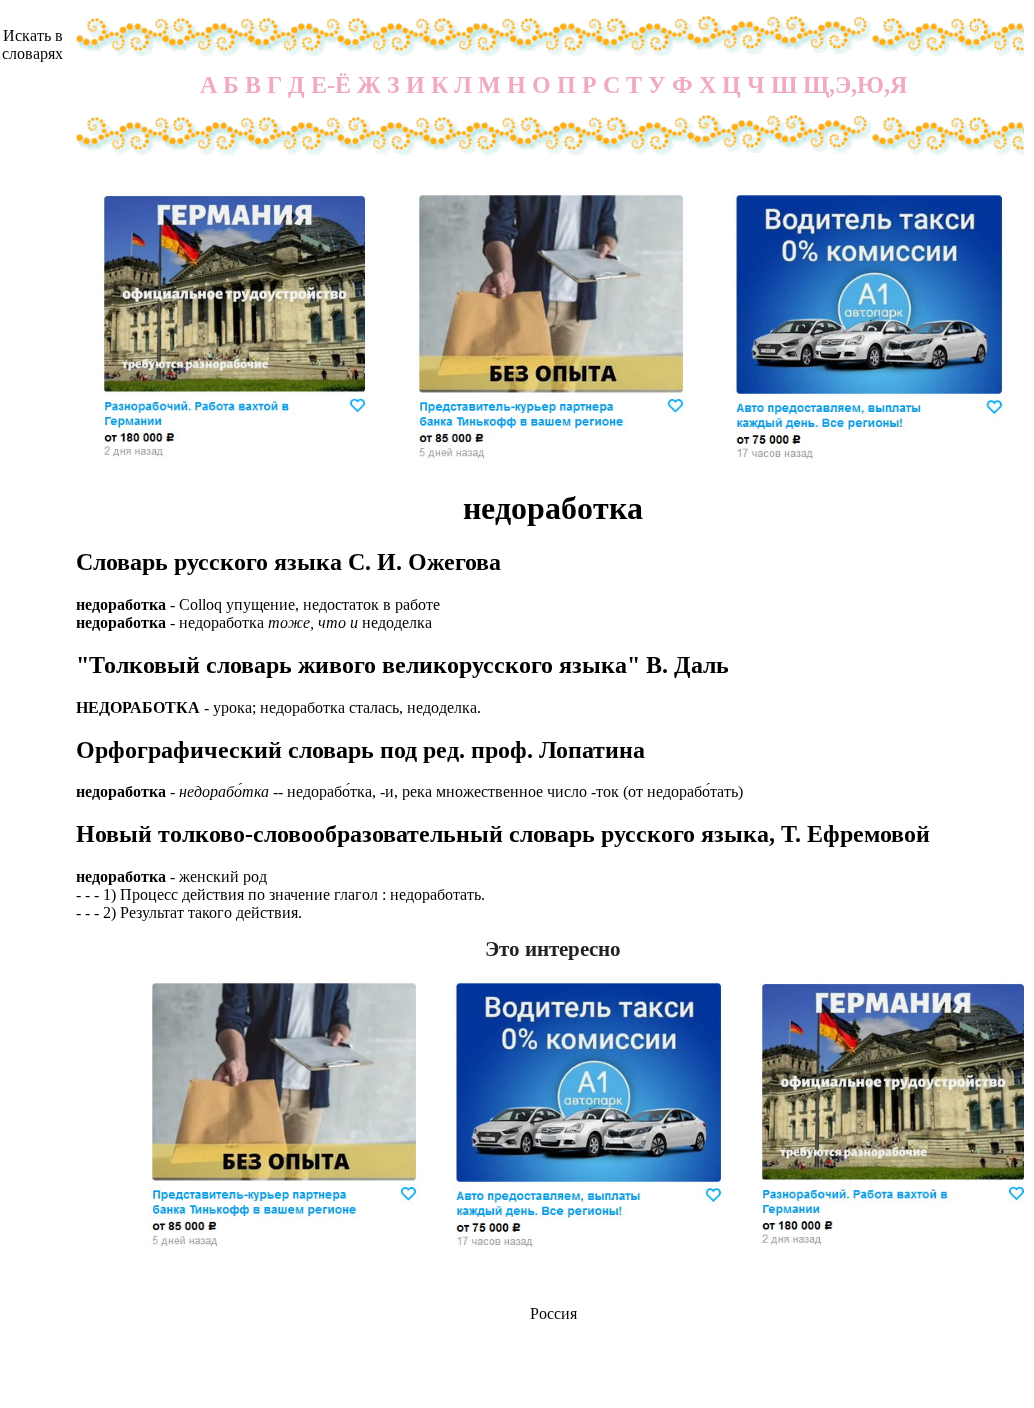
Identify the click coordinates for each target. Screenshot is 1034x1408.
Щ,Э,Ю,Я (855, 85)
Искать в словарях (32, 44)
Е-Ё (331, 85)
